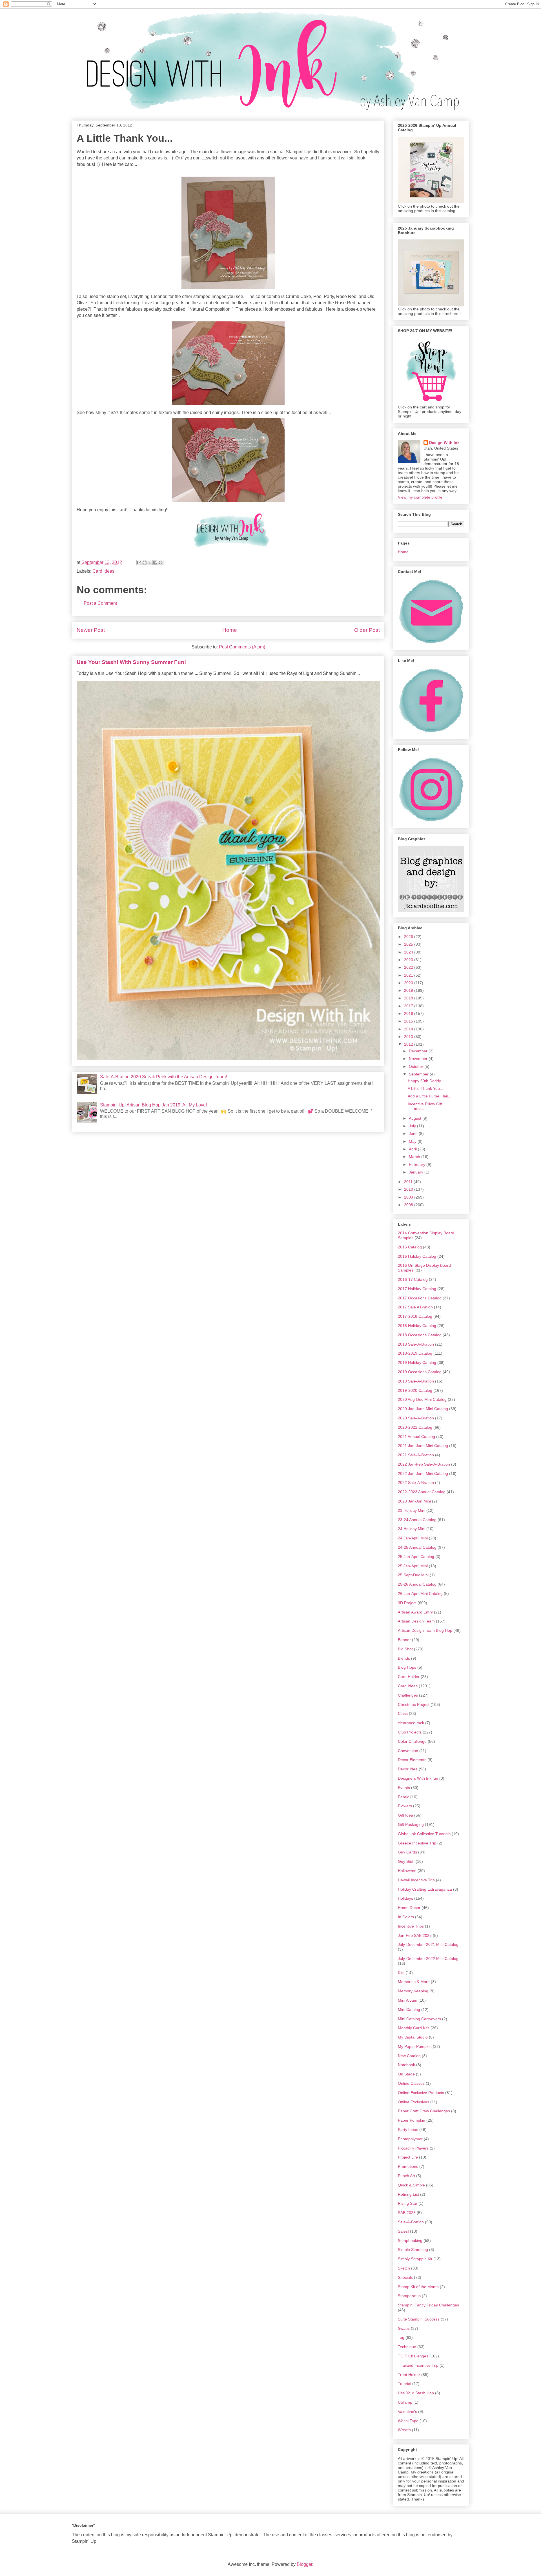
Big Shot (405, 1649)
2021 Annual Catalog (416, 1437)
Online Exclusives (413, 2102)
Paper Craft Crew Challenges (424, 2111)
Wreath (404, 2430)
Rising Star (408, 2203)
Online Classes (411, 2083)
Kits (401, 1973)
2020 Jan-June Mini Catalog (423, 1409)
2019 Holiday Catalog (417, 1363)
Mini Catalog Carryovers (419, 2019)
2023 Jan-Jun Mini (414, 1501)
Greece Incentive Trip (417, 1843)
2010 (409, 1189)
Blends (404, 1658)
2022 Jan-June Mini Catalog (423, 1473)
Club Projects (410, 1732)
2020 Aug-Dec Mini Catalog (422, 1399)
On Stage (406, 2074)
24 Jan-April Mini (413, 1538)
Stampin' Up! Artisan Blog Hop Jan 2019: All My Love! (153, 1105)
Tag (401, 2337)
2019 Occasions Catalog (420, 1372)
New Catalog (409, 2056)
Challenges (408, 1695)
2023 (409, 960)
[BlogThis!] (145, 563)
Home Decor (409, 1908)
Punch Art (406, 2176)
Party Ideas (408, 2130)
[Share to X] (150, 563)
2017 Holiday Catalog (417, 1289)
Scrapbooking (410, 2241)
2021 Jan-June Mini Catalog (423, 1446)
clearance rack (411, 1723)
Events (404, 1788)
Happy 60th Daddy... (426, 1081)
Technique (407, 2347)
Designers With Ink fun (418, 1778)
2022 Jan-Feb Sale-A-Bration (424, 1464)
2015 (409, 1021)
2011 (409, 1182)
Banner (404, 1640)
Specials (405, 2277)
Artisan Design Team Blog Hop (425, 1630)
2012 (409, 1044)
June (414, 1133)
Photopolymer (410, 2139)
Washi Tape (408, 2421)
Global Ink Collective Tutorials (424, 1834)
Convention (408, 1751)
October (417, 1066)
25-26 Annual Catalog (417, 1584)
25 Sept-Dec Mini (413, 1575)
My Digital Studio (413, 2037)
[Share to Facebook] (155, 563)
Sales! (403, 2231)
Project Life (408, 2157)
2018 (409, 998)
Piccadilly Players (413, 2148)
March (415, 1157)
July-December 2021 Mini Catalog (428, 1944)
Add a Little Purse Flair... (430, 1096)
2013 (409, 1037)
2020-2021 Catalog (415, 1427)
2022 (409, 967)
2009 (409, 1197)
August (416, 1118)
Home (230, 630)
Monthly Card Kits (414, 2028)
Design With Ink (444, 443)
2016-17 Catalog (413, 1279)
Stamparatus (409, 2296)
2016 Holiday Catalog (417, 1256)
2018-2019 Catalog (415, 1353)
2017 (409, 1006)
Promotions (408, 2166)
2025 (409, 944)
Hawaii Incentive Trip (416, 1880)
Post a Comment (100, 603)
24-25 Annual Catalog (417, 1547)
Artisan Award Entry (415, 1612)
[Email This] (139, 563)
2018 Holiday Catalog (417, 1326)
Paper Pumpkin (412, 2120)
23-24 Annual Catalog (417, 1520)
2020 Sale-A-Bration (416, 1418)
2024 (409, 952)
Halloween (407, 1871)
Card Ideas (103, 571)
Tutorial (404, 2384)
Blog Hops (407, 1667)
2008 (409, 1205)
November (419, 1059)
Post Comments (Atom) (242, 647)
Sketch (404, 2268)
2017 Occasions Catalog (420, 1298)
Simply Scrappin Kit (415, 2259)
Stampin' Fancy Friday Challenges (428, 2305)
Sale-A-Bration (411, 2222)
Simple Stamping (413, 2250)
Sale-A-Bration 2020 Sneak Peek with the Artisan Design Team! (163, 1077)
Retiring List (408, 2194)
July (413, 1126)
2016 (409, 1013)
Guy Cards (407, 1852)
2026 (409, 937)
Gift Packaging (411, 1824)
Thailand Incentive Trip (418, 2365)
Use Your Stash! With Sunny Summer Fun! (131, 662)
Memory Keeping (413, 1991)
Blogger (304, 2564)
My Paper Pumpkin (415, 2046)
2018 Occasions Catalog (420, 1335)
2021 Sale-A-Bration (416, 1455)
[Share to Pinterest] (161, 563)
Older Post (367, 630)
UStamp (405, 2402)
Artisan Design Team (416, 1621)
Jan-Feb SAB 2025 (415, 1935)
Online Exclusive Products (421, 2093)
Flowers (405, 1806)
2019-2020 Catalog (415, 1390)
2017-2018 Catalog (415, 1316)
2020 (409, 983)
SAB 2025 (407, 2213)
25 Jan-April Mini (413, 1566)
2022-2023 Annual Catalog (422, 1492)
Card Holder (409, 1677)
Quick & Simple (411, 2185)
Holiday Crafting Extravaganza (425, 1889)
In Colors (406, 1917)
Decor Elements (412, 1760)
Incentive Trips (411, 1926)
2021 (409, 975)
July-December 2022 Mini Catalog (428, 1959)
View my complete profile (420, 497)
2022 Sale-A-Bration (416, 1483)
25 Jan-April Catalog (416, 1557)
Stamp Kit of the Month (418, 2287)
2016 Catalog (410, 1247)
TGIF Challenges (413, 2356)
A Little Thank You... (425, 1088)
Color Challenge (412, 1741)
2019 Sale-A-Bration (416, 1381)
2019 (409, 990)
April (413, 1149)
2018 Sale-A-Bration (416, 1344)
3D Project (407, 1603)
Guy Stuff (406, 1861)
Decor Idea (408, 1769)
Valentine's (407, 2411)
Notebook (406, 2065)
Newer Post (91, 630)
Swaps (404, 2328)
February (418, 1164)
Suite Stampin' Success (419, 2319)
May (413, 1141)
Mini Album (408, 2000)
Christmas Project (414, 1704)
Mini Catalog (409, 2010)
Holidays (405, 1898)
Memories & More (414, 1982)
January (417, 1172)
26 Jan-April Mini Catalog (420, 1593)
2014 (409, 1029)
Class (403, 1713)
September (419, 1074)
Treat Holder (409, 2375)
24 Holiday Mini (412, 1529)
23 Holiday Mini (412, 1510)
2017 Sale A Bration (415, 1307)
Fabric (403, 1797)
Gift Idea (405, 1815)
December (419, 1051)
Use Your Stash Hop (416, 2393)
